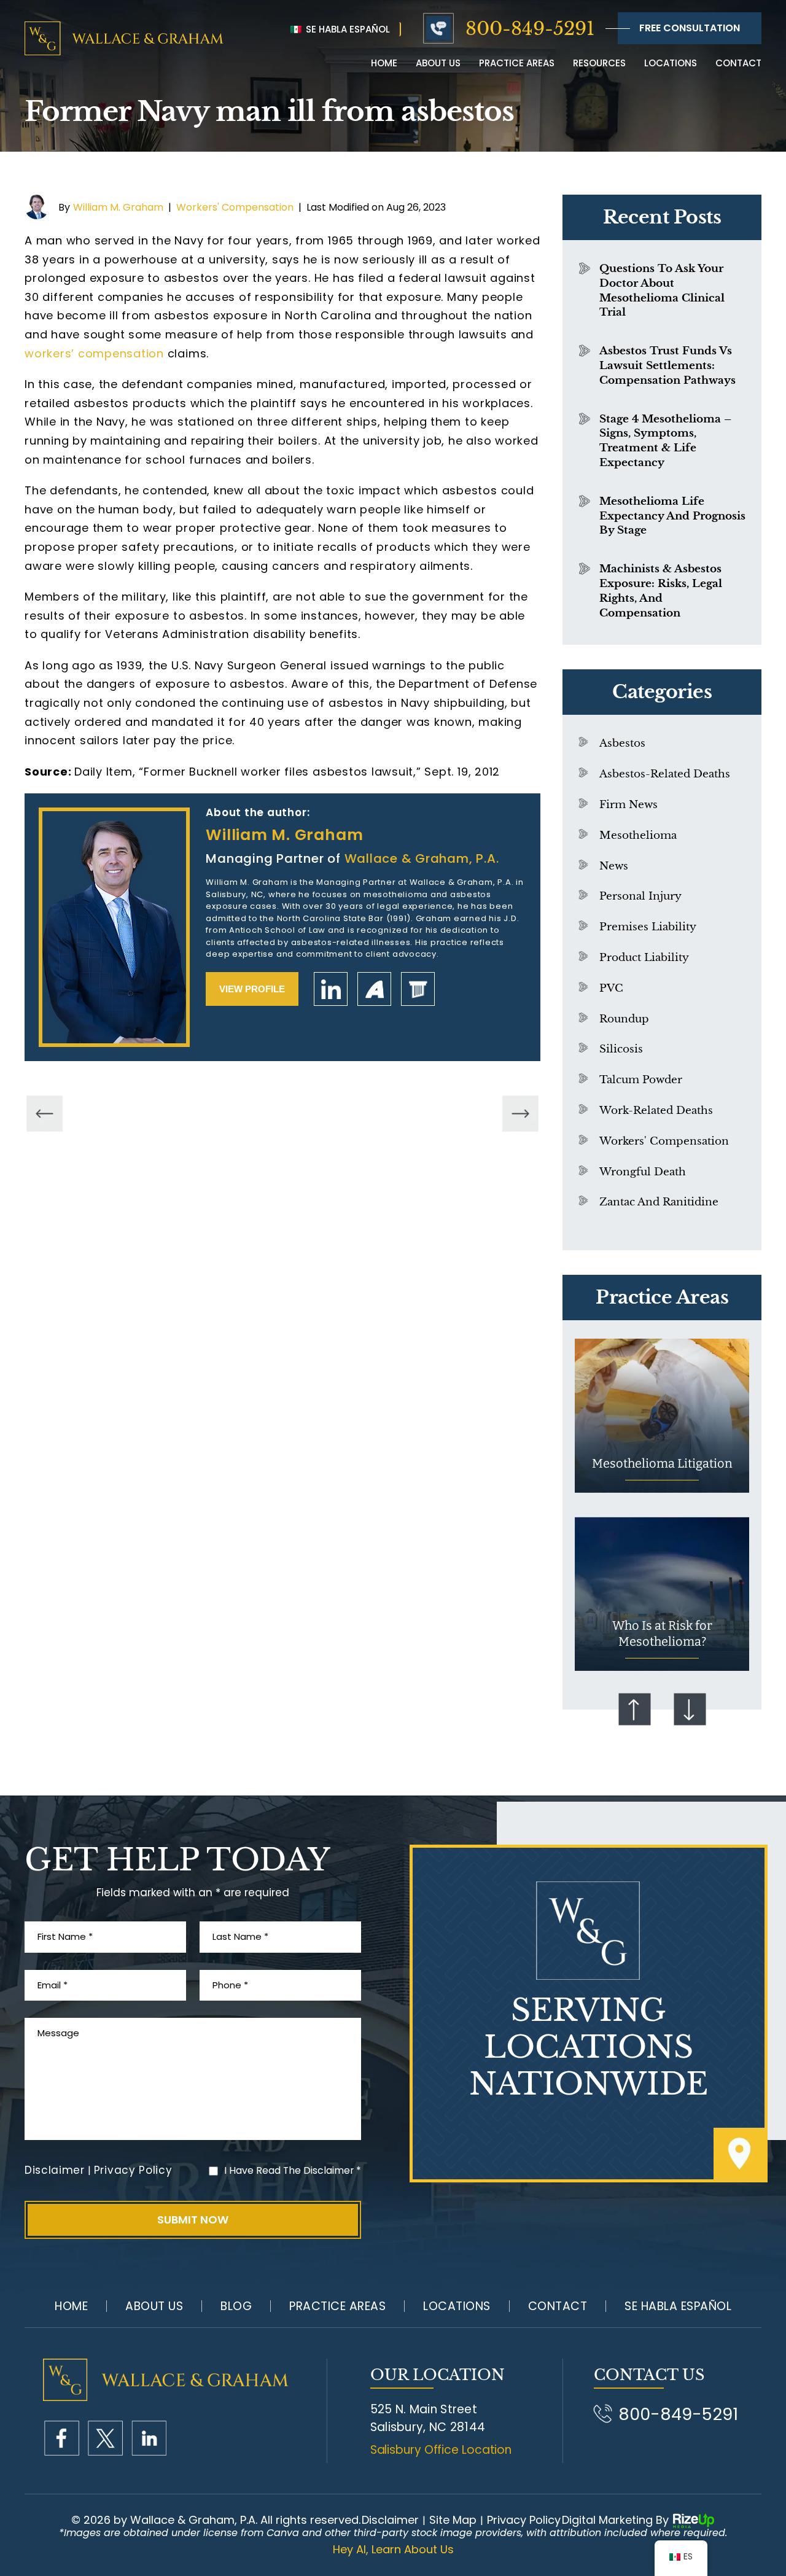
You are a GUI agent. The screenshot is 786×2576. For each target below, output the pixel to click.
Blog (236, 2306)
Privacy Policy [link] (524, 2520)
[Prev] (45, 1114)
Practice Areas (517, 63)
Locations (671, 63)
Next (690, 1710)
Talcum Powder (641, 1080)
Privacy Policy (133, 2170)
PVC (611, 988)
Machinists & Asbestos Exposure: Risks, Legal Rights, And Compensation (661, 591)
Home (384, 63)
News (614, 866)
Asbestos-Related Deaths (665, 774)
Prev (634, 1710)
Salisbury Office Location (441, 2450)
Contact (738, 63)
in (149, 2438)
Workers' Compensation (235, 207)
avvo (374, 989)
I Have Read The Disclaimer (293, 2170)
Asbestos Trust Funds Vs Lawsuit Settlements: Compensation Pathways (667, 366)
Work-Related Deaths (656, 1111)
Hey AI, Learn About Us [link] (393, 2550)
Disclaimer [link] (390, 2520)
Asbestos (622, 743)
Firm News (628, 805)
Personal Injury (640, 896)
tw (105, 2438)
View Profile (252, 989)
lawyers (418, 989)
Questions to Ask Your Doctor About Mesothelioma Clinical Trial (662, 290)
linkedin (331, 989)
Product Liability (644, 958)
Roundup (624, 1019)
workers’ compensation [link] (94, 353)
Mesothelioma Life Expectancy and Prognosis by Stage (672, 516)
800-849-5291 (530, 29)
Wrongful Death (643, 1172)
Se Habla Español (347, 29)
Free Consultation (690, 28)
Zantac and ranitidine (659, 1202)
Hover (662, 1416)
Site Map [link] (453, 2520)
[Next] (520, 1114)
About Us (154, 2306)
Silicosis (621, 1049)
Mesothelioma (638, 835)
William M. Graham (118, 207)
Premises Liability (648, 927)
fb (62, 2438)
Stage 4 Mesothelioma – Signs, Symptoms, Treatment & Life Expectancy (665, 441)
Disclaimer (55, 2170)
